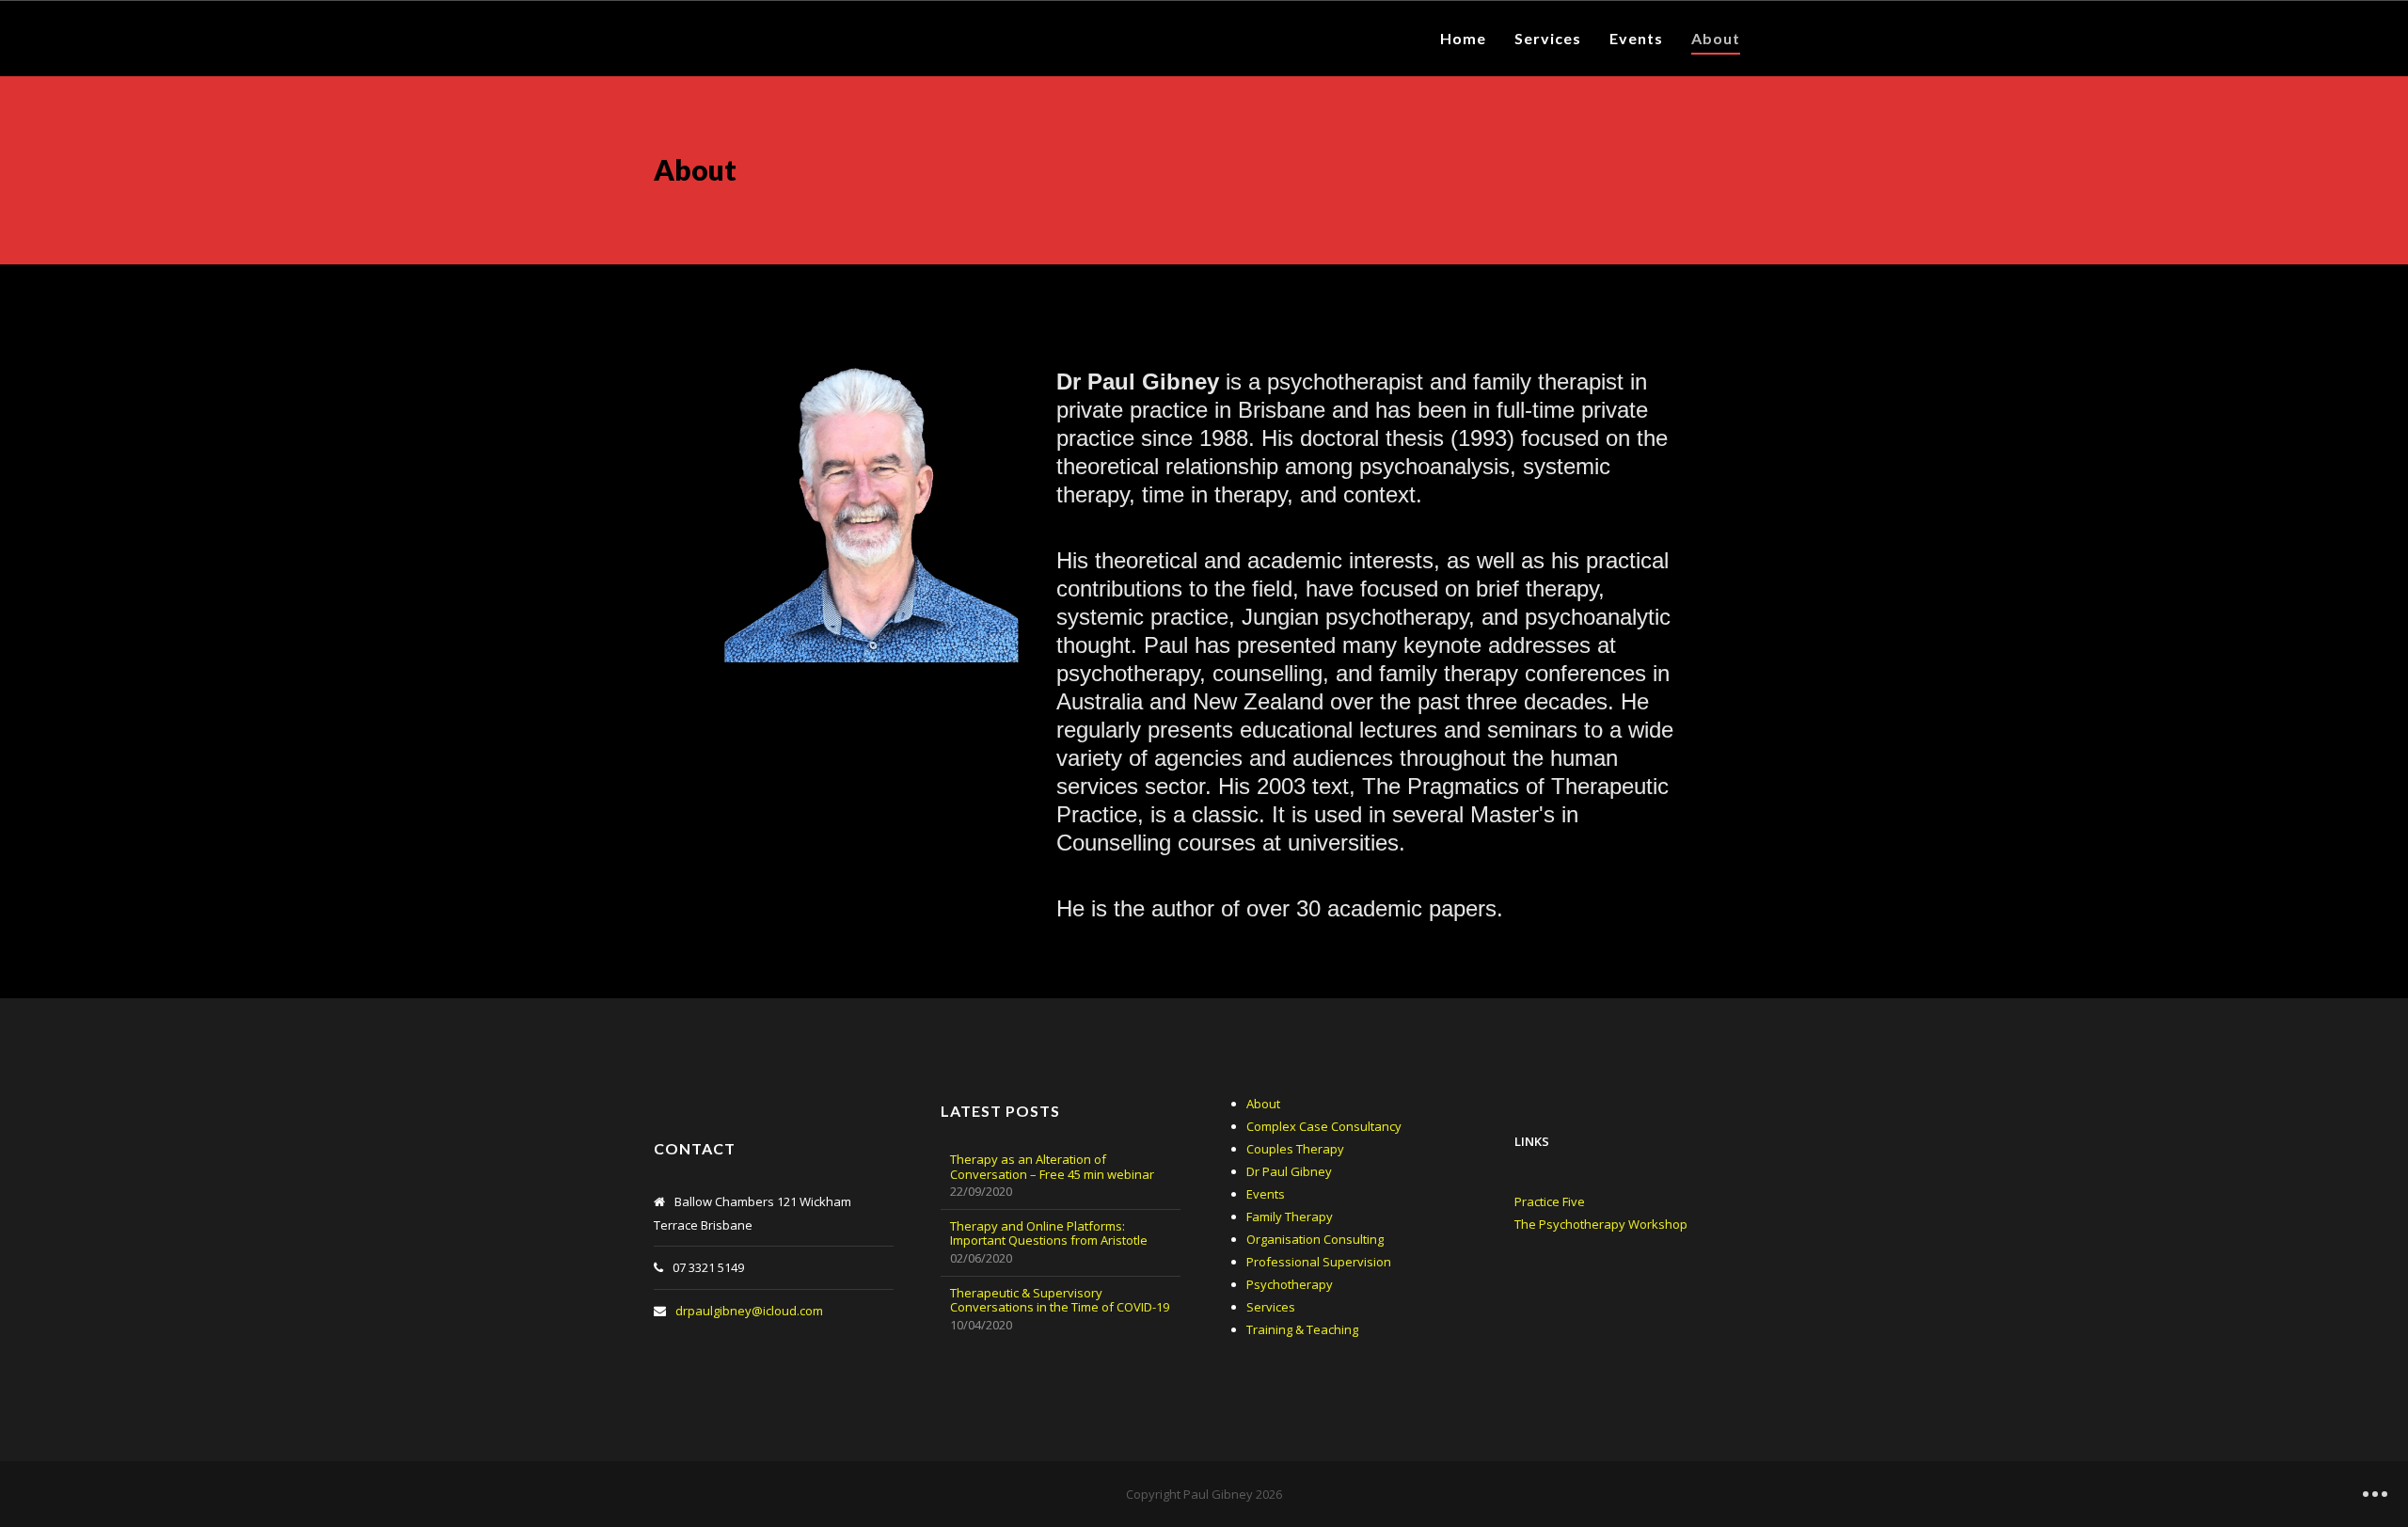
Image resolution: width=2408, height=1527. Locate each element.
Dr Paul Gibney (1289, 1171)
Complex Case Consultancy (1324, 1126)
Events (1266, 1194)
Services (1271, 1307)
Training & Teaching (1302, 1329)
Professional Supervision (1319, 1262)
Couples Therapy (1295, 1149)
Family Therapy (1290, 1217)
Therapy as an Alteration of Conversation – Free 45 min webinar (1052, 1167)
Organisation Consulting (1315, 1239)
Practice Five (1550, 1201)
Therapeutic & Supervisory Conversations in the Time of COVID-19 (1060, 1301)
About (1263, 1104)
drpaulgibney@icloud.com (749, 1311)
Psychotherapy (1290, 1284)
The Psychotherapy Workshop (1601, 1224)
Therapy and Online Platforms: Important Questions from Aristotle (1049, 1234)
